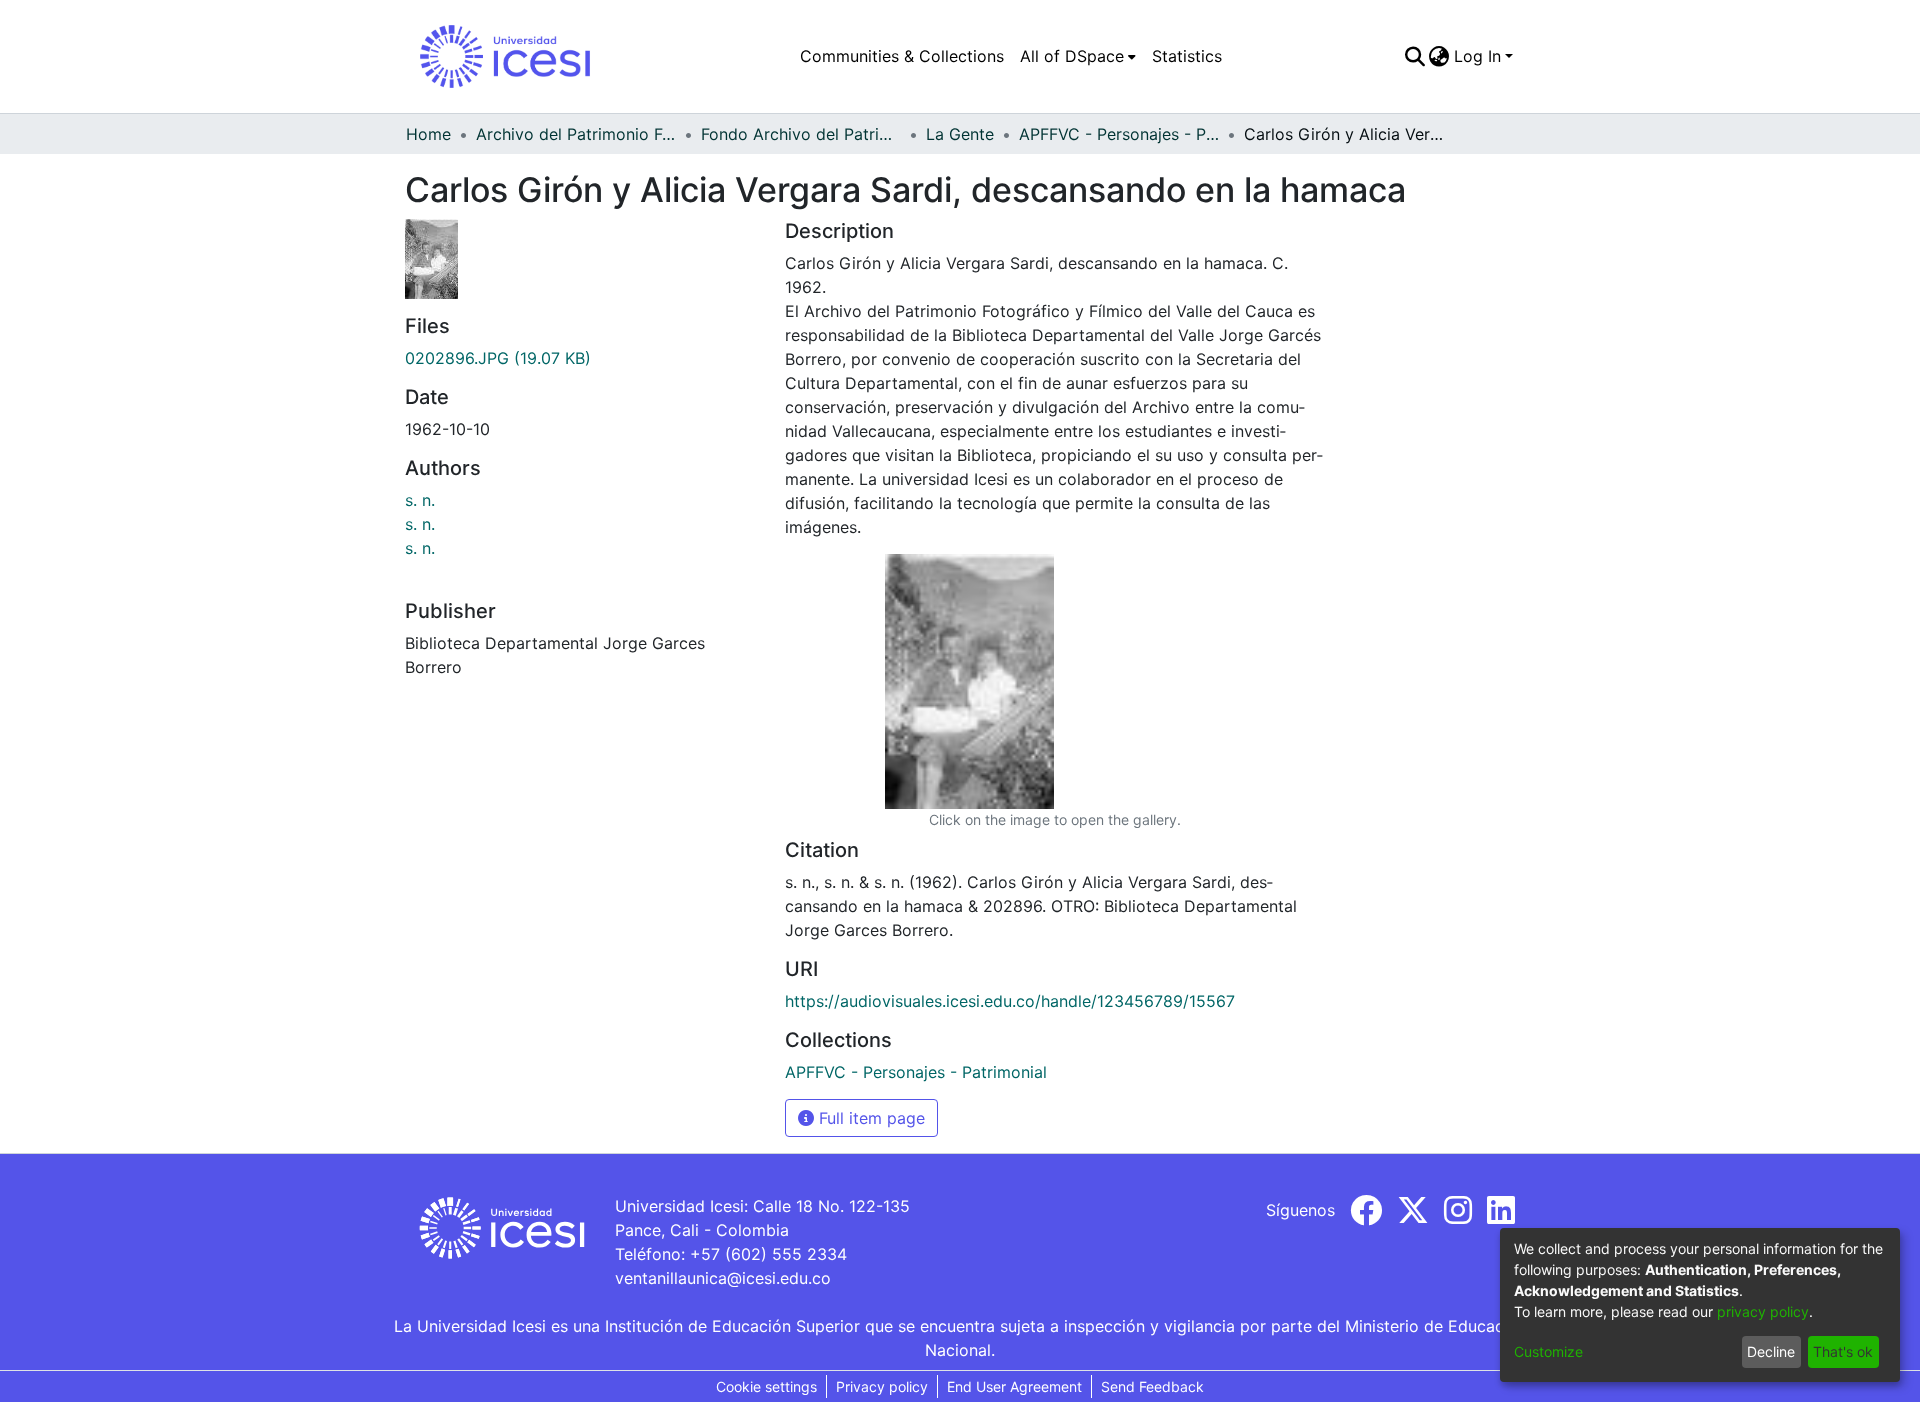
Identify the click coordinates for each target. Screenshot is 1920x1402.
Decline (1771, 1351)
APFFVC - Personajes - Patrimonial (1119, 134)
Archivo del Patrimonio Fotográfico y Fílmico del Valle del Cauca (576, 134)
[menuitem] (1078, 56)
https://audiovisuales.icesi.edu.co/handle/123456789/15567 (1010, 1001)
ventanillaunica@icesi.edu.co (723, 1278)
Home (428, 134)
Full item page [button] (869, 1118)
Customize (1548, 1351)
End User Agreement (1014, 1386)
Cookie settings (766, 1386)
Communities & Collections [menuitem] (902, 56)
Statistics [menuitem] (1187, 56)
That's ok (1843, 1351)
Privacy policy (882, 1386)
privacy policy (1763, 1311)
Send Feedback (1152, 1386)
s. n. (420, 500)
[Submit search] (1414, 56)
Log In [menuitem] (1477, 56)
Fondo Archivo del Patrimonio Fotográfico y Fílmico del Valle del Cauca (801, 134)
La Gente (960, 134)
